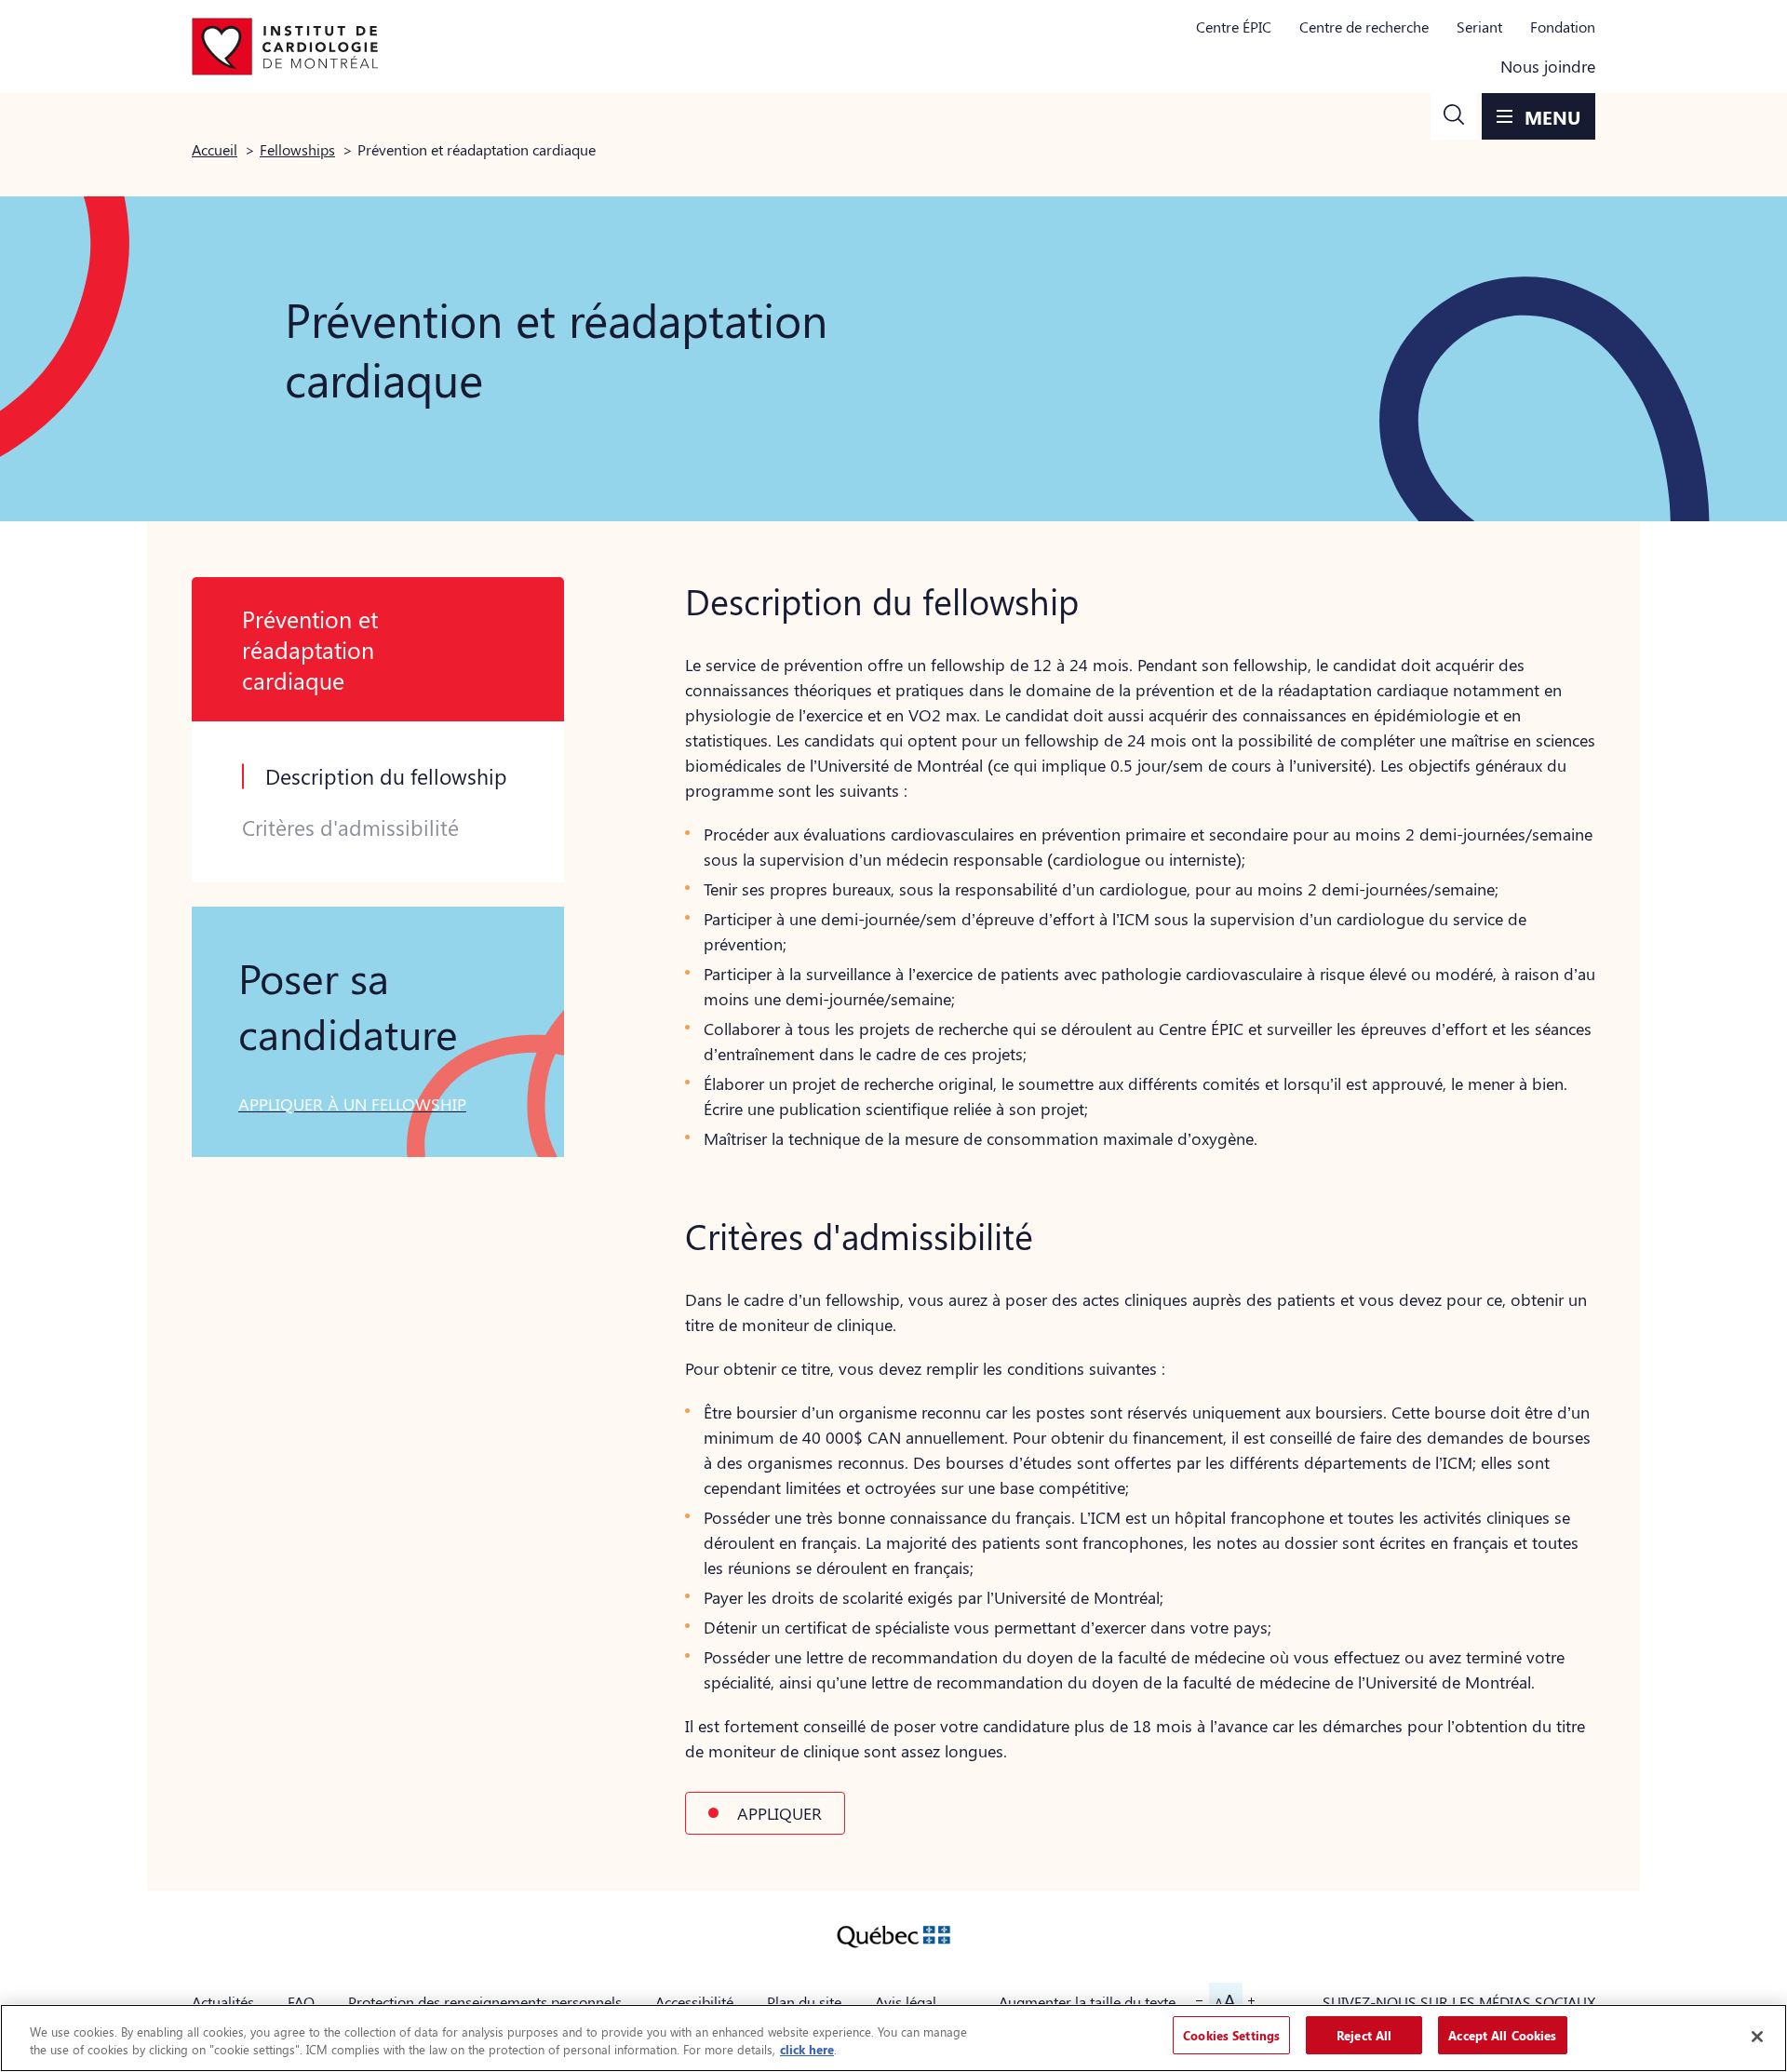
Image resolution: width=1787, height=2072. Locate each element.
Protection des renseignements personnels (485, 2002)
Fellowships (297, 149)
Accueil (215, 149)
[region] (893, 2038)
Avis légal (906, 2002)
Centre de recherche (1364, 27)
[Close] (1757, 2037)
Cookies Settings (1231, 2035)
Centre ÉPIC (1234, 27)
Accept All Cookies (1502, 2035)
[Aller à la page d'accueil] (285, 47)
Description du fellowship (386, 776)
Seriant (1479, 27)
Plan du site (804, 2002)
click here (807, 2050)
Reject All (1364, 2035)
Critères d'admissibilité (350, 827)
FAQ (301, 2002)
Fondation (1563, 27)
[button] (1454, 116)
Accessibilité (694, 2002)
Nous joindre (1548, 66)
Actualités (223, 2002)
